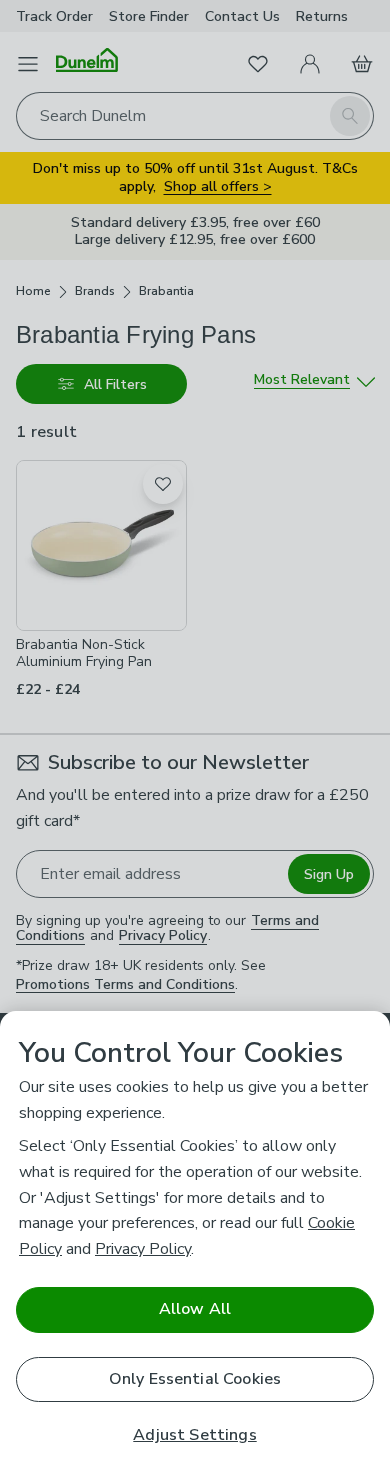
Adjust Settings (194, 1435)
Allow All (195, 1309)
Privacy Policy (143, 1249)
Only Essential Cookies (195, 1379)
